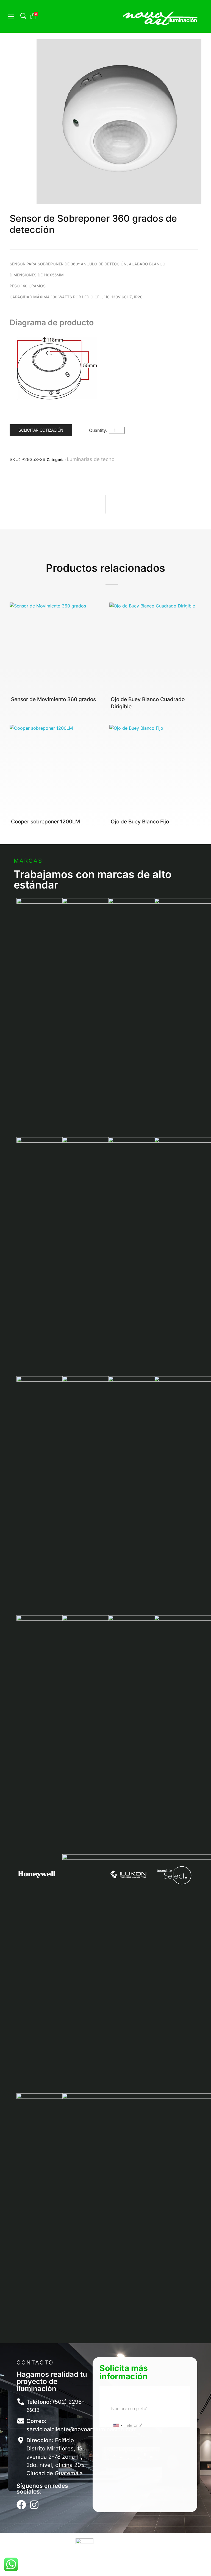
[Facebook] (21, 2505)
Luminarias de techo (91, 459)
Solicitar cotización (41, 430)
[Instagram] (34, 2505)
